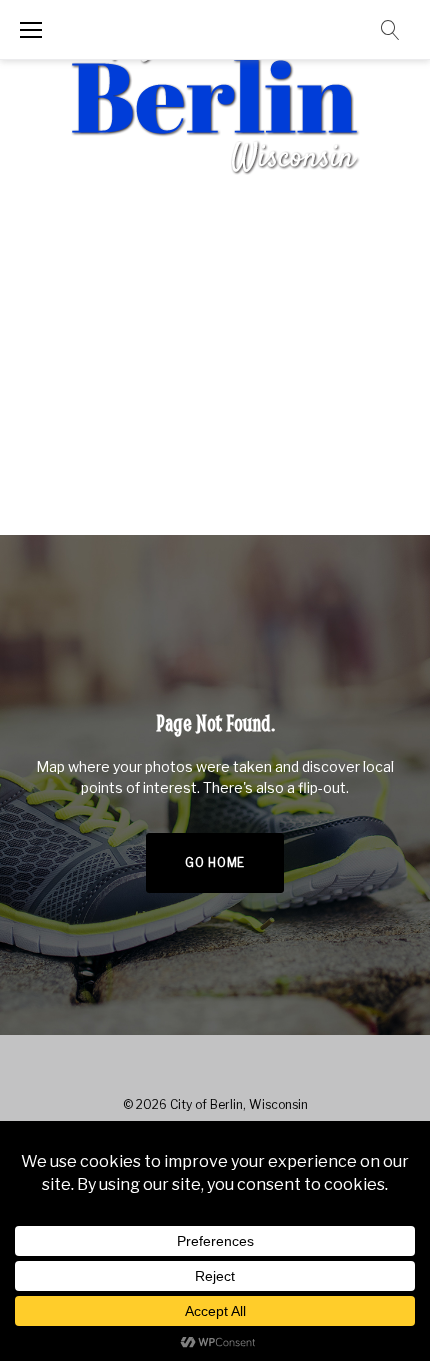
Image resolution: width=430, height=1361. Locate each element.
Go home (215, 862)
